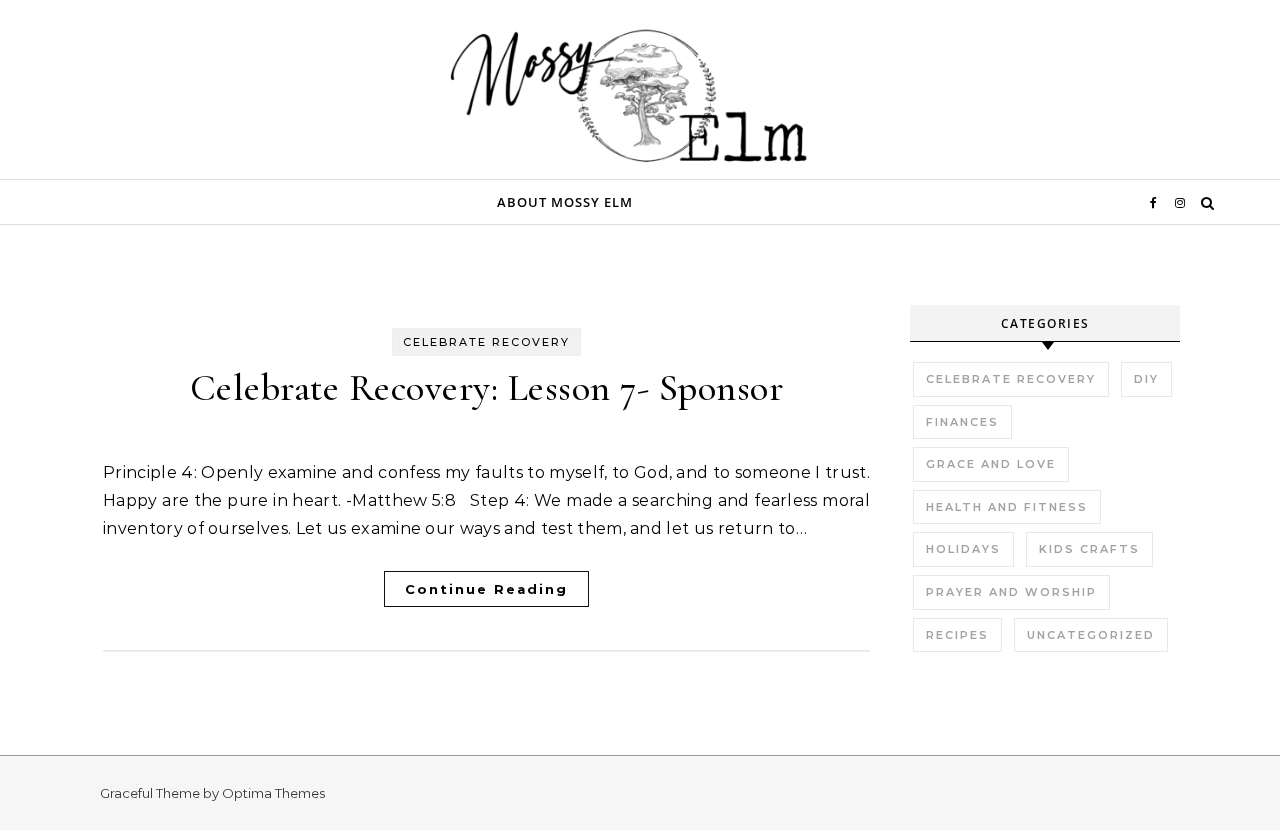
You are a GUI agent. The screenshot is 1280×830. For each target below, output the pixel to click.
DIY (1146, 379)
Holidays (963, 549)
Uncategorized (1091, 635)
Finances (962, 422)
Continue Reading (486, 589)
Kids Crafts (1089, 549)
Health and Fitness (1007, 507)
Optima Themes (273, 793)
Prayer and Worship (1011, 592)
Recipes (957, 635)
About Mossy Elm (565, 202)
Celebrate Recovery (486, 342)
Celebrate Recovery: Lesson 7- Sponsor (487, 388)
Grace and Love (991, 464)
